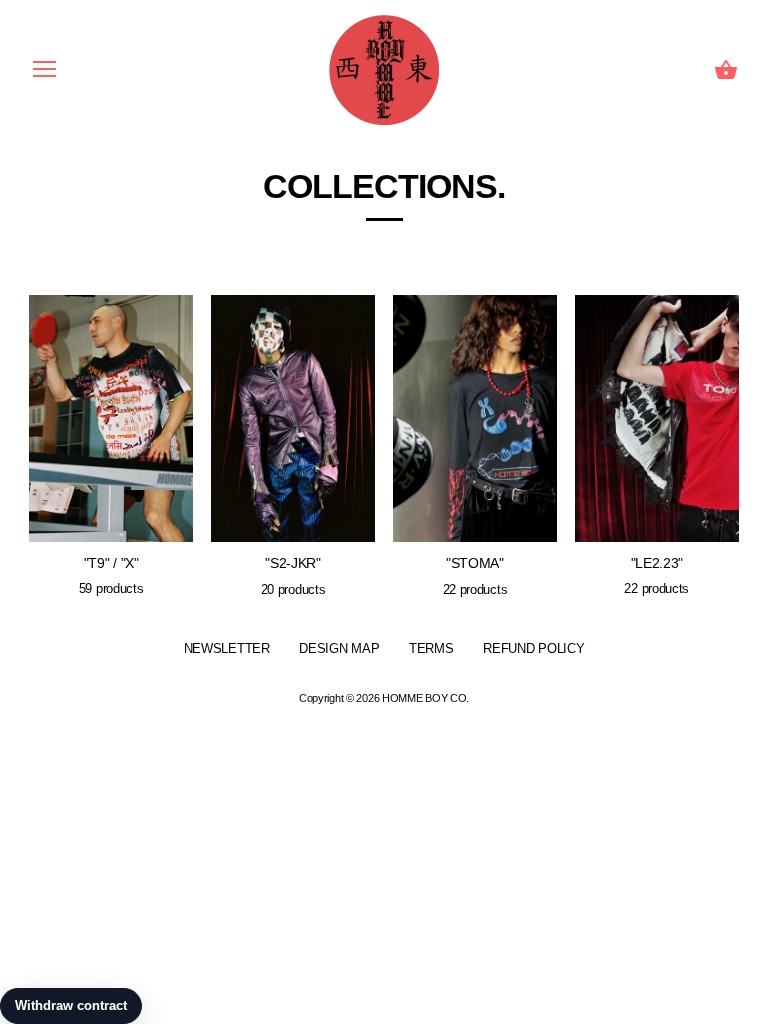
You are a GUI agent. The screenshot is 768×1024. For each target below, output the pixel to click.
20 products (293, 589)
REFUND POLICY (533, 648)
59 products (111, 588)
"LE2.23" (657, 563)
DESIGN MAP (339, 648)
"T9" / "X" (111, 563)
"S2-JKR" (293, 563)
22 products (475, 589)
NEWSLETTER (227, 648)
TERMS (431, 648)
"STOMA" (475, 563)
